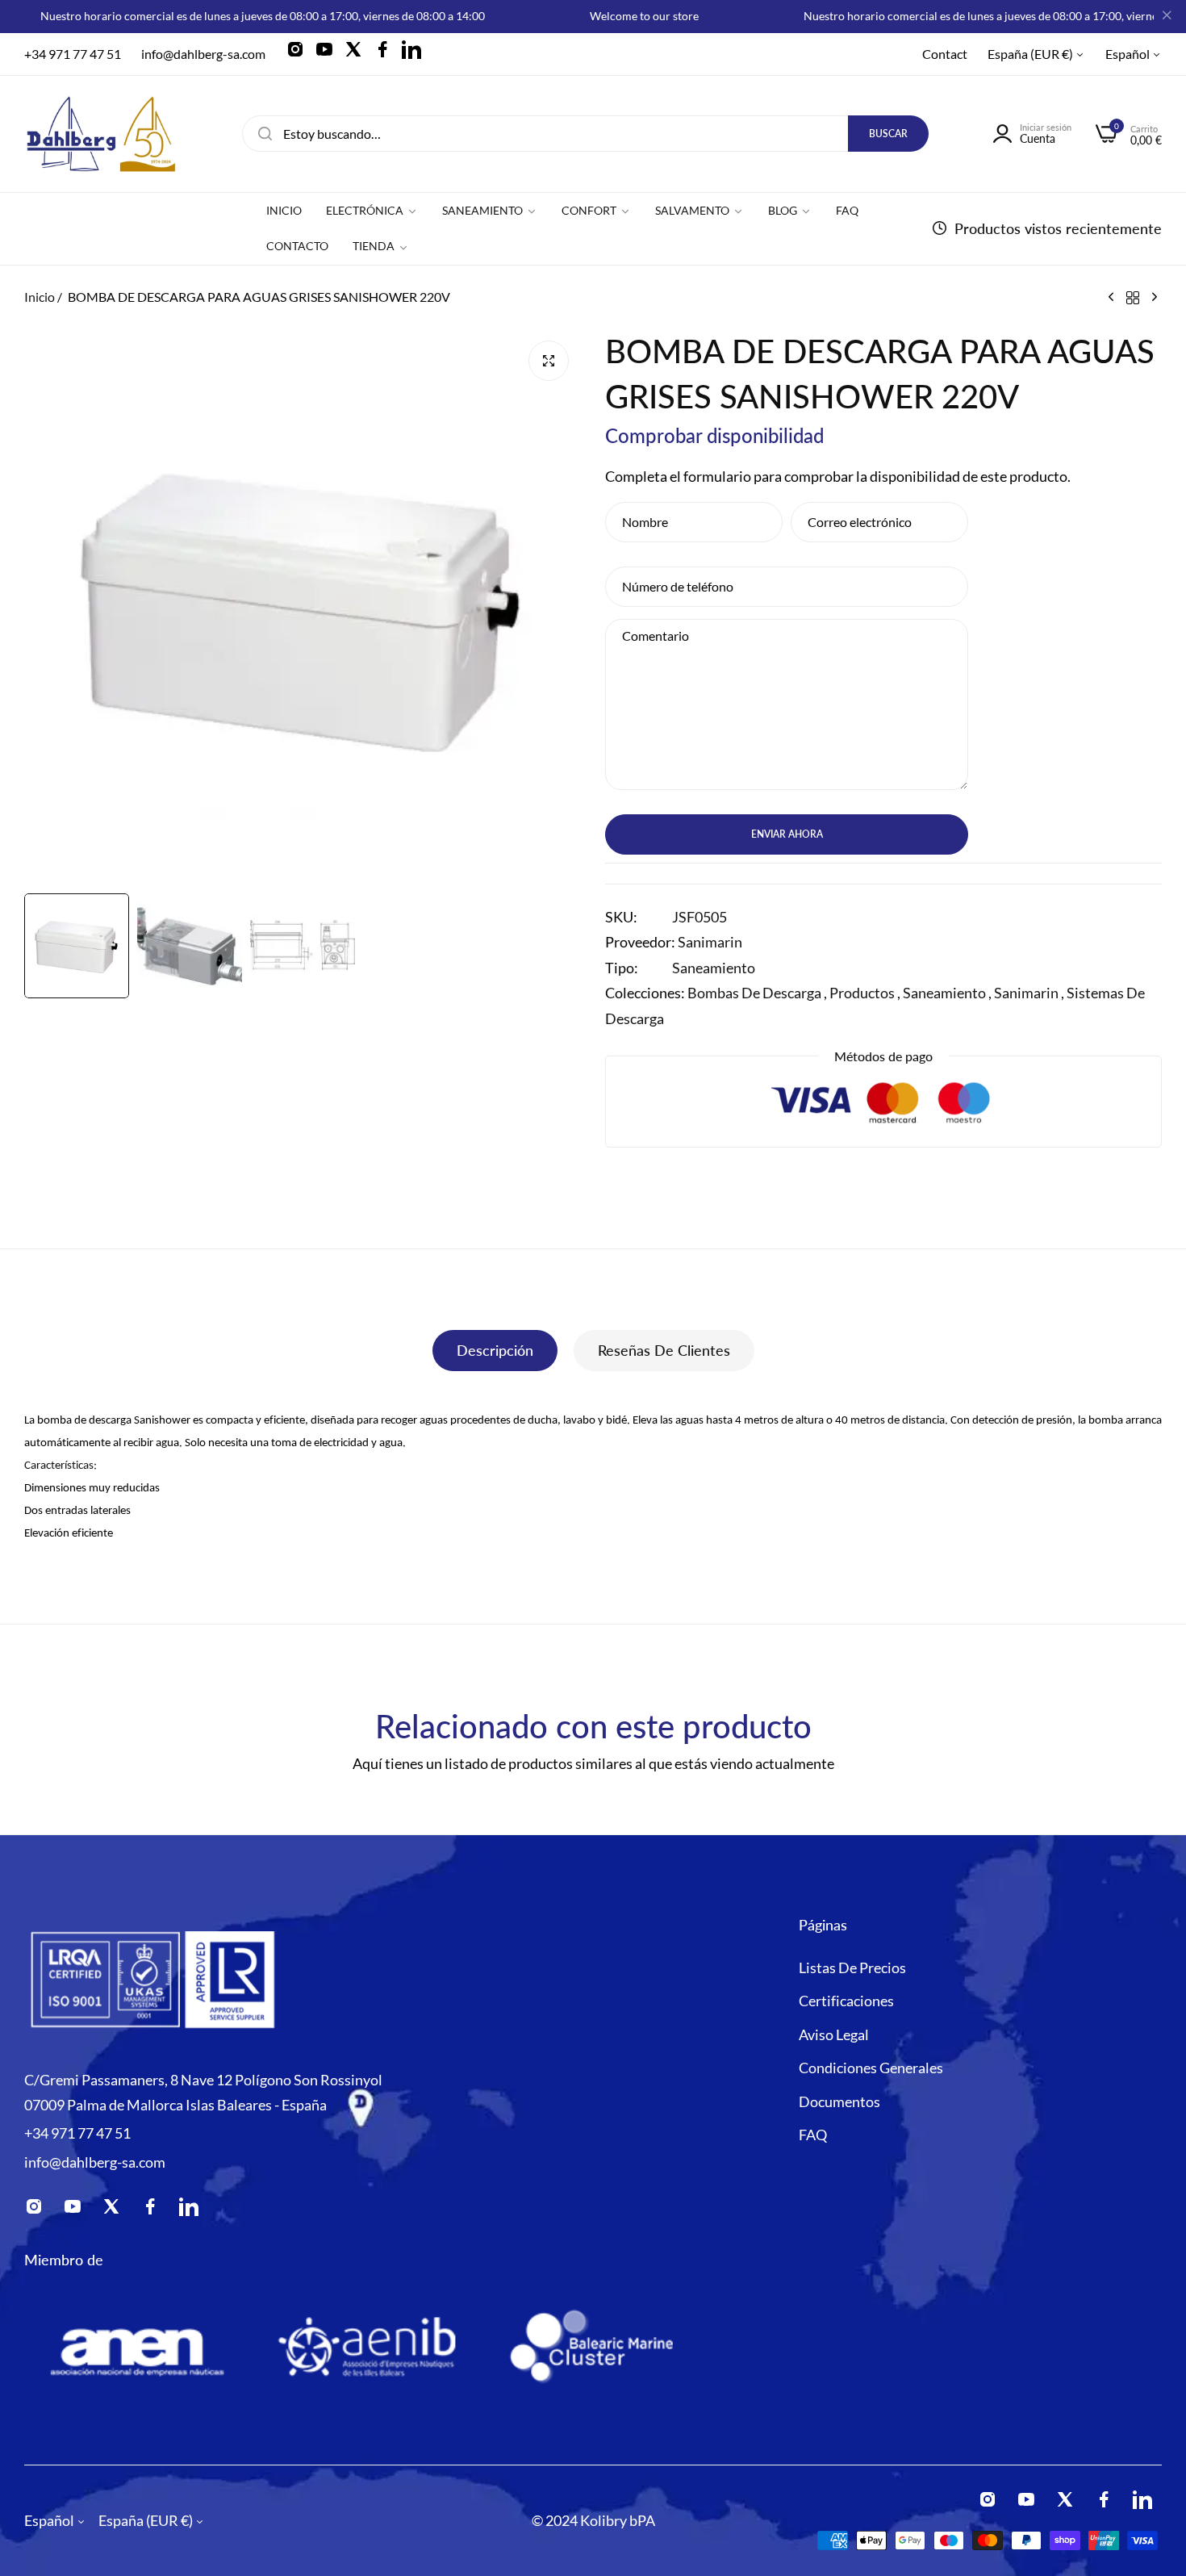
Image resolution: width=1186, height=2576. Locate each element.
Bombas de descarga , (757, 993)
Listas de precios (852, 1967)
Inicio (40, 297)
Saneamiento (714, 968)
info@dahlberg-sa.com (95, 2161)
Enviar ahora (787, 834)
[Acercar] (549, 361)
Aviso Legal (834, 2034)
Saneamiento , (947, 993)
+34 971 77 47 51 (77, 2132)
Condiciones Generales (871, 2067)
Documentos (839, 2101)
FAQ (813, 2134)
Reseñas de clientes (664, 1350)
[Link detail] (300, 54)
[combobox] (585, 134)
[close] (1167, 17)
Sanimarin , (1029, 993)
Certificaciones (846, 2000)
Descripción (495, 1350)
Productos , (865, 993)
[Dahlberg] (101, 134)
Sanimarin (710, 942)
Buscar (888, 134)
